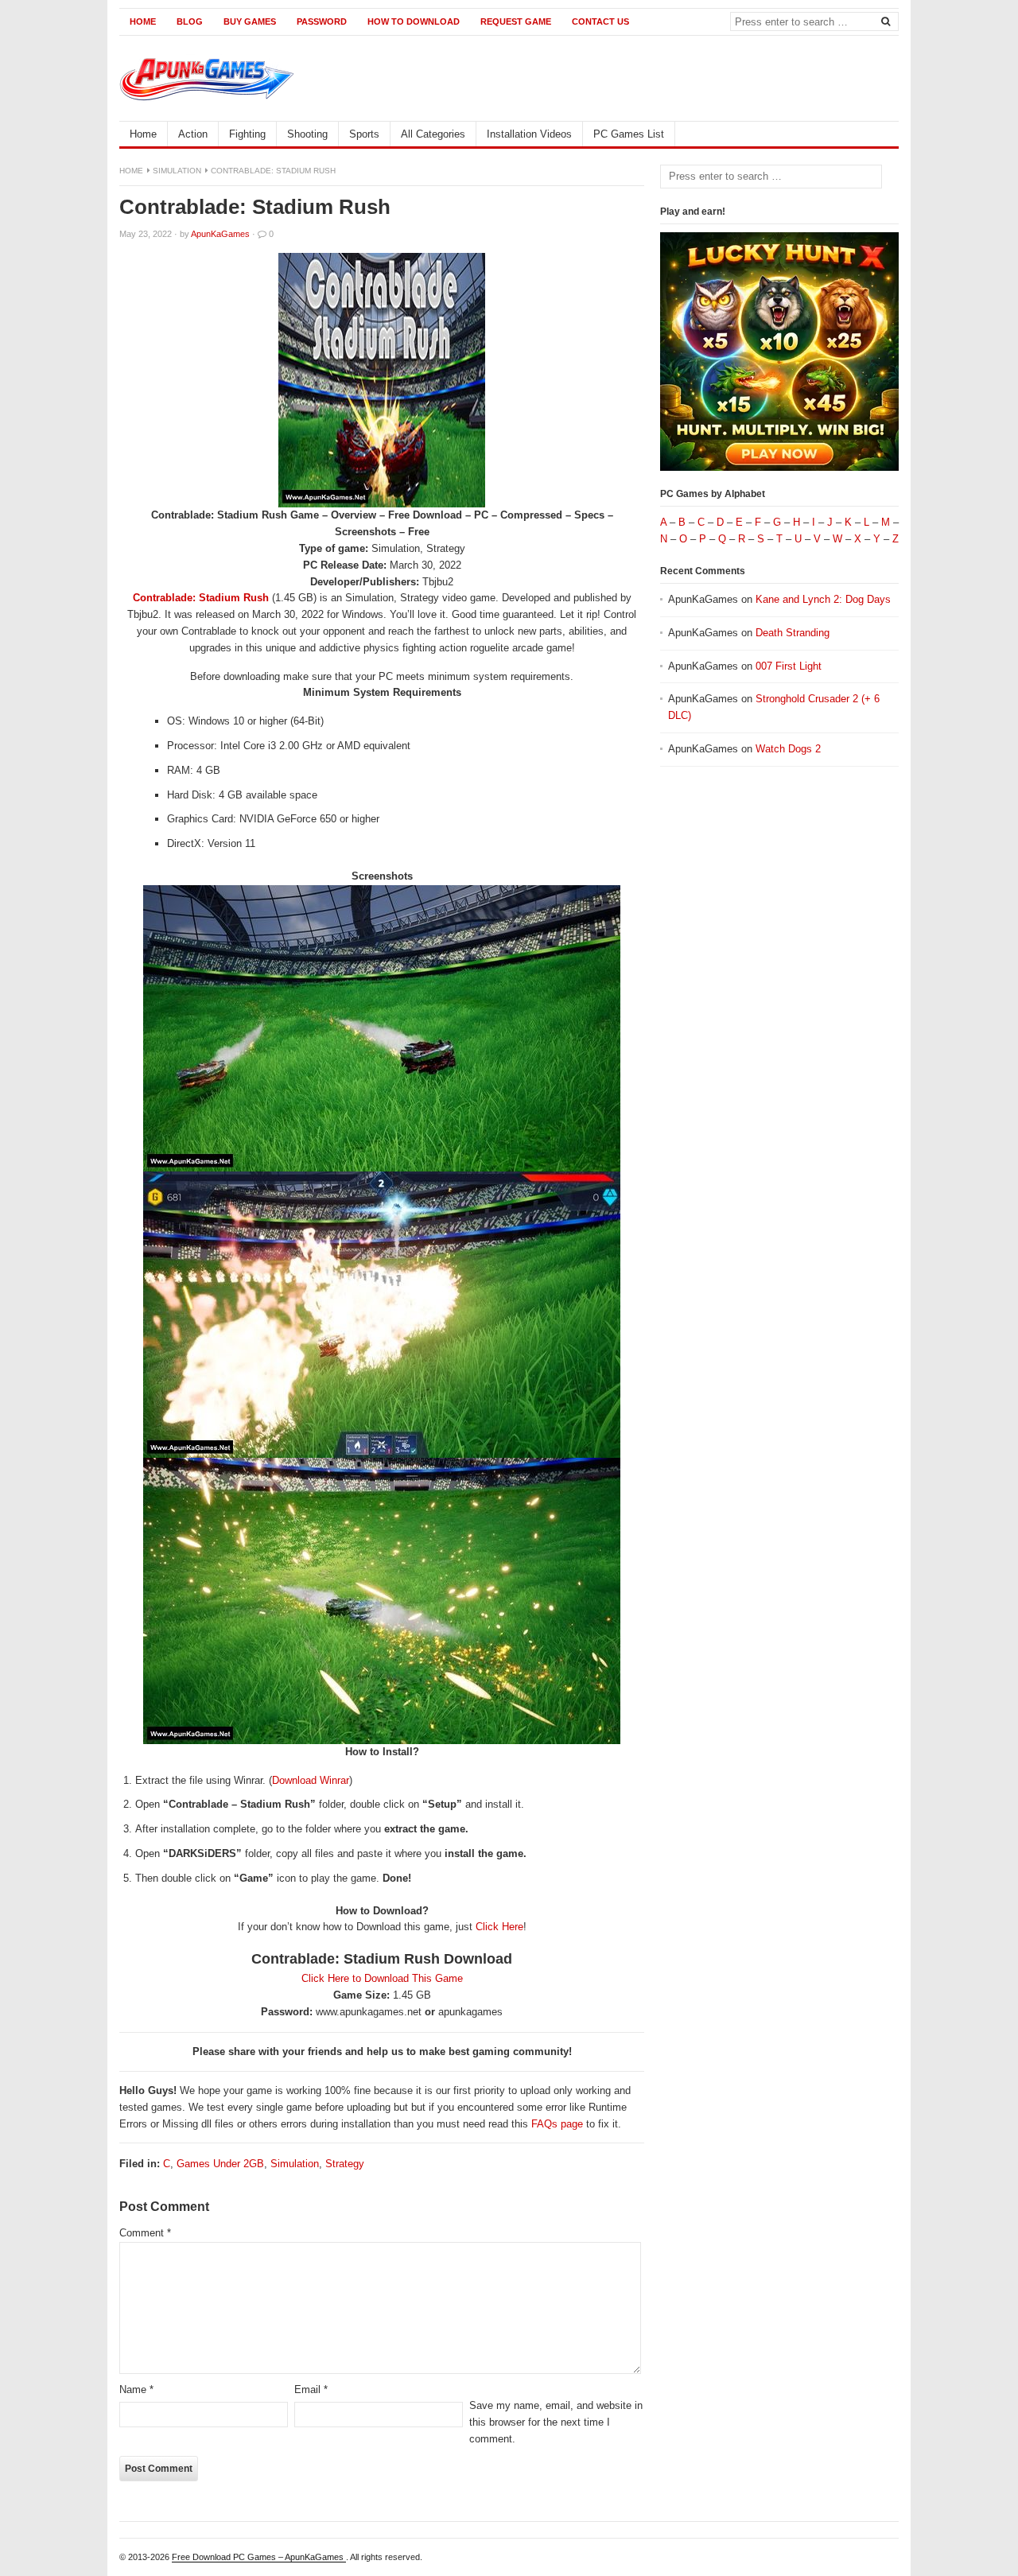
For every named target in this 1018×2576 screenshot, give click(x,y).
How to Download (414, 21)
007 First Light (789, 666)
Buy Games (250, 21)
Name (136, 2390)
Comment (145, 2233)
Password (322, 21)
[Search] (885, 21)
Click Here (499, 1927)
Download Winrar (311, 1780)
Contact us (600, 21)
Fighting (247, 134)
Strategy (345, 2164)
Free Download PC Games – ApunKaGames (259, 2557)
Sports (364, 134)
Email (311, 2390)
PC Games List (629, 134)
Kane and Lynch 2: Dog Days (823, 599)
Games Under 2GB (220, 2164)
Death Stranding (793, 633)
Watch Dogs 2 (788, 749)
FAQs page (557, 2124)
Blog (190, 21)
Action (193, 134)
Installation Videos (529, 134)
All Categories (433, 134)
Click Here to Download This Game (382, 1978)
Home (143, 21)
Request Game (516, 21)
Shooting (307, 134)
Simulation (177, 171)
